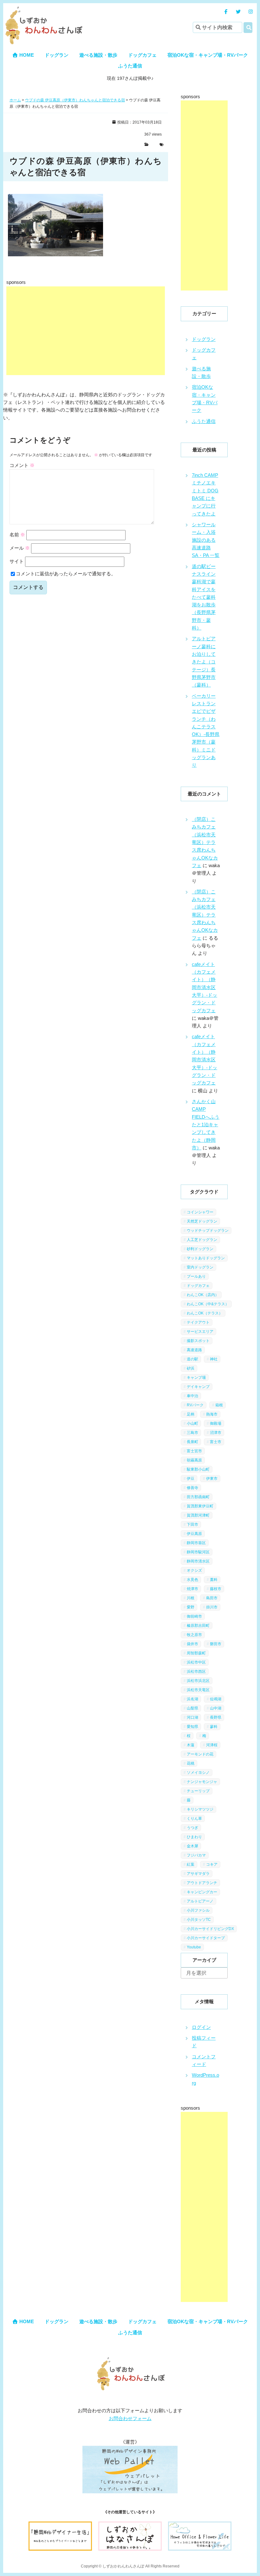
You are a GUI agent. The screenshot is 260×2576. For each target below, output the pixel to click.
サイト (17, 561)
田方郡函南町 (198, 1497)
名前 (17, 535)
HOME (26, 55)
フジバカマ (196, 1855)
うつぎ (192, 1828)
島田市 (212, 1598)
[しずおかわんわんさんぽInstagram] (251, 12)
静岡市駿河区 (198, 1552)
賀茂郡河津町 (198, 1515)
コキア (212, 1864)
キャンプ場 (196, 1377)
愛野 (191, 1607)
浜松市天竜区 (198, 1690)
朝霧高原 (194, 1460)
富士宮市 (194, 1451)
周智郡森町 (196, 1653)
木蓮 (191, 1745)
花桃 (191, 1763)
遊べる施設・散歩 (98, 55)
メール (20, 548)
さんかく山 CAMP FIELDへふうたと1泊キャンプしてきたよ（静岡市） (206, 1125)
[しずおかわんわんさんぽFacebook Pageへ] (226, 12)
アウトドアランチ (202, 1883)
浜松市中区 (196, 1662)
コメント (22, 465)
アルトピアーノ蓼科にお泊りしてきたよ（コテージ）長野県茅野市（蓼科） (204, 662)
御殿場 (216, 1423)
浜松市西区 (196, 1672)
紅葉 (191, 1864)
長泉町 (192, 1442)
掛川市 (212, 1607)
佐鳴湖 (216, 1699)
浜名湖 (192, 1699)
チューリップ (198, 1791)
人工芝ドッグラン (202, 1240)
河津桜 (212, 1745)
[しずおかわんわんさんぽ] (43, 10)
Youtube (194, 1947)
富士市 (216, 1442)
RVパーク (195, 1405)
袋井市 (192, 1644)
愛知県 (192, 1727)
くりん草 (194, 1819)
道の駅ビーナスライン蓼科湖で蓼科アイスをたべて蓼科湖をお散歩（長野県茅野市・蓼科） (204, 597)
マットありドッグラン (206, 1258)
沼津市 (216, 1433)
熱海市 (212, 1414)
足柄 (191, 1414)
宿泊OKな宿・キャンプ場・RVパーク (208, 55)
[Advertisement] (86, 331)
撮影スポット (198, 1341)
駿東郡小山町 (198, 1469)
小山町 (192, 1423)
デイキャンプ (198, 1387)
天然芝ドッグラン (202, 1221)
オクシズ (194, 1570)
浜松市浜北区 (198, 1681)
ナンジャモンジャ (202, 1782)
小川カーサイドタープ (206, 1938)
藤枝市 (216, 1589)
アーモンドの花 (200, 1754)
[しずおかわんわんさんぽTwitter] (238, 12)
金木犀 (192, 1846)
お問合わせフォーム (130, 2418)
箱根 (219, 1405)
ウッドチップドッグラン (208, 1230)
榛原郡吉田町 (198, 1626)
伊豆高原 (194, 1534)
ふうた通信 (130, 66)
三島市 (192, 1433)
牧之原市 (194, 1635)
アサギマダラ (198, 1874)
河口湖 (192, 1717)
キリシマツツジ (200, 1809)
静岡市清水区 (198, 1561)
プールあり (196, 1276)
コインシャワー (200, 1212)
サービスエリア (200, 1332)
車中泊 (192, 1396)
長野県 (216, 1717)
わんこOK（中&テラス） (208, 1304)
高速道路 (194, 1350)
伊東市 (212, 1479)
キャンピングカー (202, 1892)
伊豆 (191, 1479)
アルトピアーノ (200, 1901)
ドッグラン (57, 55)
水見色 (192, 1580)
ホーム (15, 100)
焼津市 (192, 1589)
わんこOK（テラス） (205, 1313)
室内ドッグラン (200, 1267)
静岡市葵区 (196, 1543)
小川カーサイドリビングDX (210, 1929)
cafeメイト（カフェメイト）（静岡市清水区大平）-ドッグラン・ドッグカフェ (205, 987)
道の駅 (192, 1359)
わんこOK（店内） (203, 1295)
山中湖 (216, 1708)
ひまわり (194, 1837)
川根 (191, 1598)
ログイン (201, 2027)
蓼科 (214, 1727)
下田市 (192, 1525)
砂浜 (191, 1368)
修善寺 (192, 1488)
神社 (214, 1359)
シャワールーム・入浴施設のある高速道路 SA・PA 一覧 (206, 540)
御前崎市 (194, 1616)
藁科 (214, 1580)
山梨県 (192, 1708)
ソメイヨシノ (198, 1773)
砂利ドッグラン (200, 1249)
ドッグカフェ (142, 55)
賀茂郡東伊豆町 (200, 1506)
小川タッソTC (199, 1920)
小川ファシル (198, 1910)
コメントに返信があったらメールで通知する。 (66, 574)
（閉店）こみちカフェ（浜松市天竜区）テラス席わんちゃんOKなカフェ (205, 842)
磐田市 (216, 1644)
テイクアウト (198, 1322)
